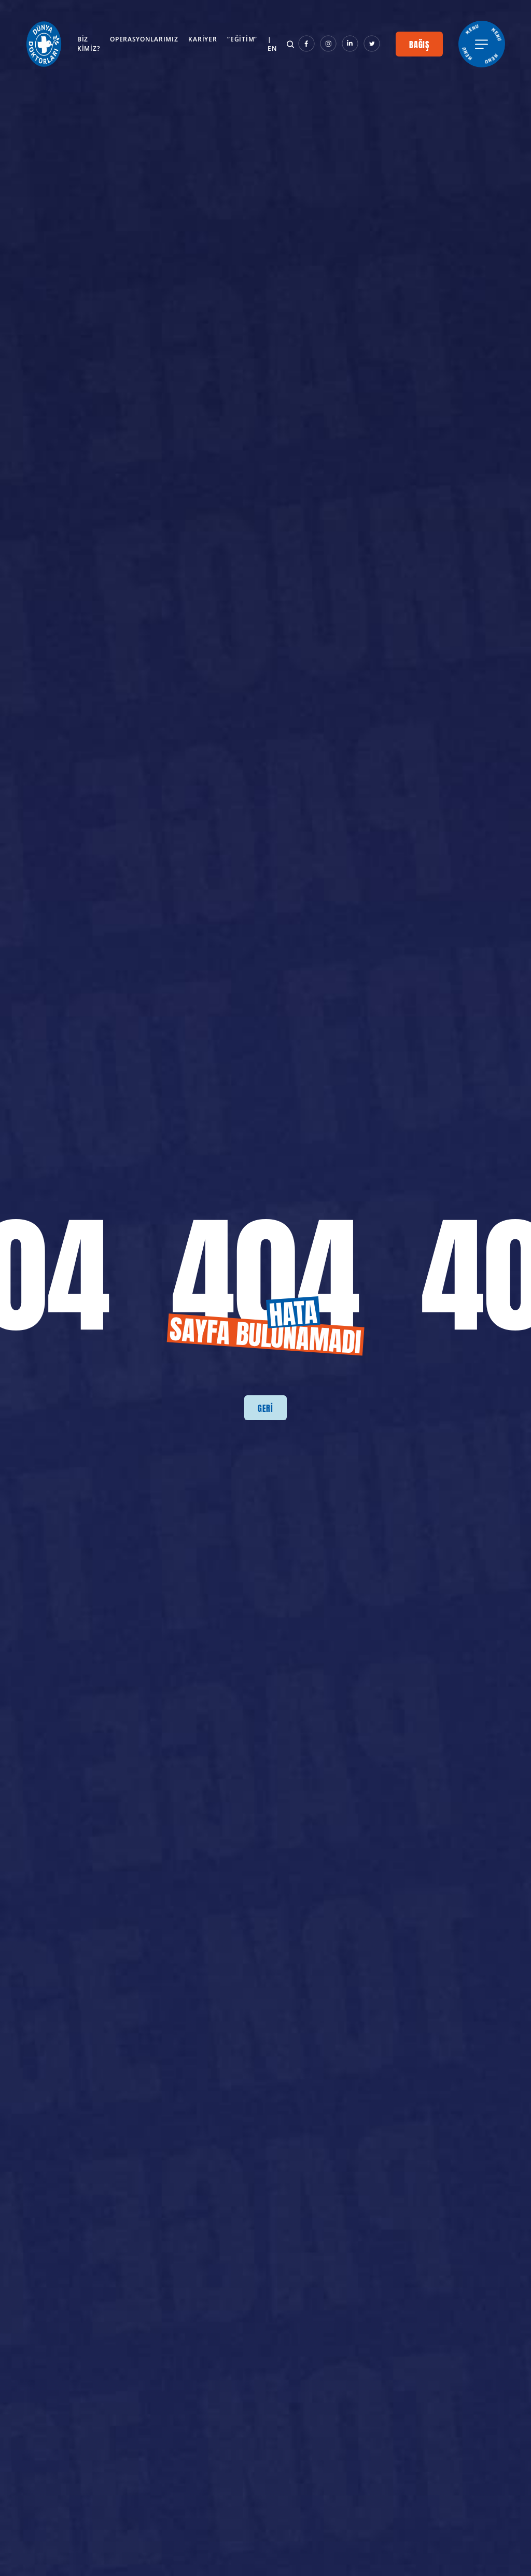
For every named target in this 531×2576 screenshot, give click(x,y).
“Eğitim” (242, 39)
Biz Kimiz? (88, 44)
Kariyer (202, 39)
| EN (272, 44)
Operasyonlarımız (144, 39)
